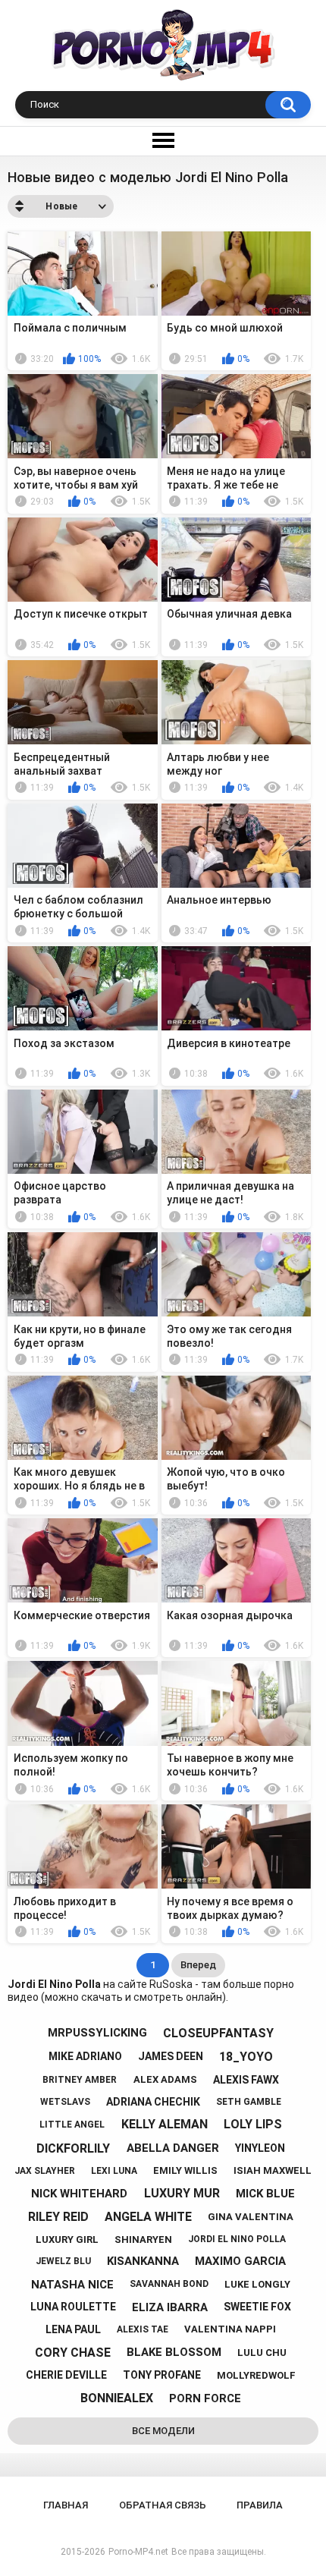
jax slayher (45, 2171)
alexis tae (143, 2329)
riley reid (58, 2217)
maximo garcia (240, 2261)
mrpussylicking (97, 2033)
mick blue (265, 2194)
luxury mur (182, 2193)
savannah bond (169, 2284)
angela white (148, 2217)
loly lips (253, 2124)
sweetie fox (257, 2307)
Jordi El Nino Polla (54, 1984)
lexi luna (114, 2171)
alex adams (165, 2079)
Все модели (163, 2431)
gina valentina (251, 2217)
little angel (72, 2125)
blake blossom (174, 2352)
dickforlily (73, 2148)
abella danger (173, 2148)
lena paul (73, 2329)
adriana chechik (153, 2102)
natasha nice (72, 2285)
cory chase (73, 2353)
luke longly (257, 2284)
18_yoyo (246, 2057)
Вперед (198, 1965)
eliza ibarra (170, 2307)
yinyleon (260, 2148)
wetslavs (65, 2102)
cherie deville (66, 2375)
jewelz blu (63, 2261)
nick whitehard (79, 2194)
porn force (205, 2398)
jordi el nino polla (237, 2239)
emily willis (185, 2170)
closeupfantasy (218, 2033)
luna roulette (73, 2307)
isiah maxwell (273, 2170)
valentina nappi (230, 2329)
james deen (171, 2056)
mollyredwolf (256, 2375)
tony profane (162, 2375)
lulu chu (262, 2353)
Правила (260, 2505)
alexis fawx (246, 2080)
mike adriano (85, 2056)
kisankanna (143, 2261)
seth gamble (249, 2102)
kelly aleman (165, 2124)
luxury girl (67, 2239)
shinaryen (143, 2239)
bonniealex (117, 2398)
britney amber (80, 2080)
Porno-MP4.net (138, 2552)
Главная (66, 2505)
